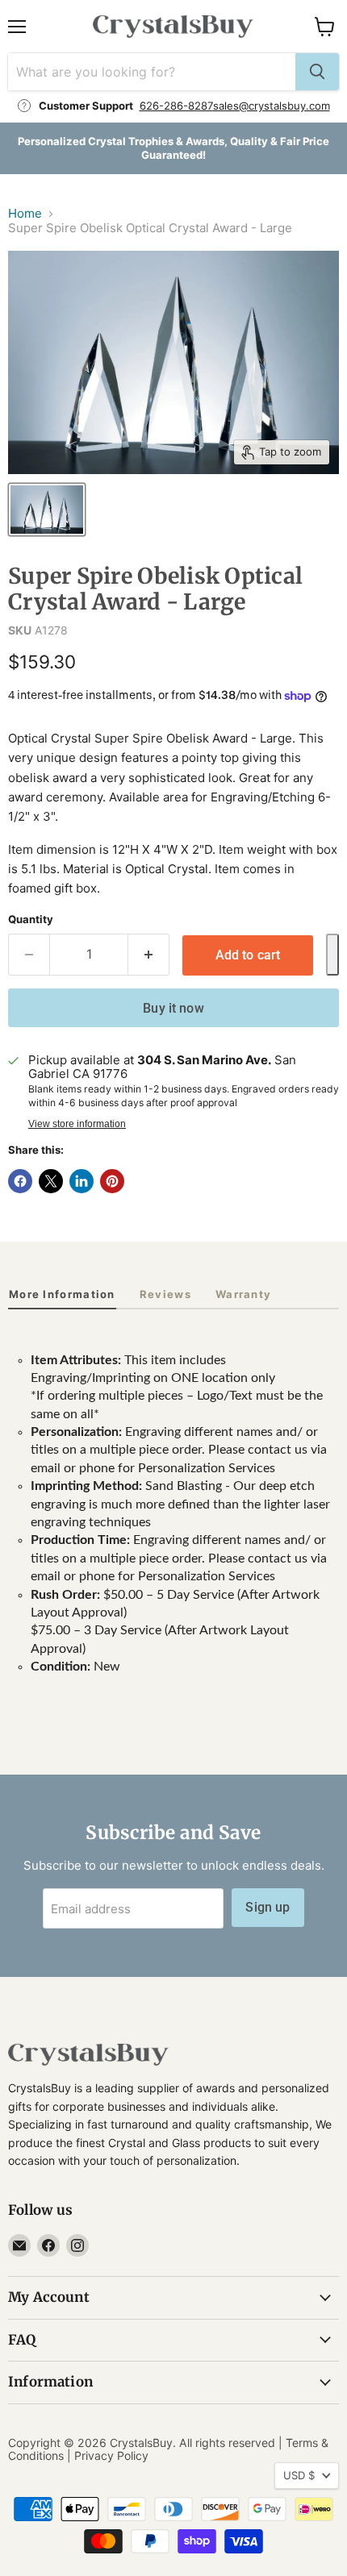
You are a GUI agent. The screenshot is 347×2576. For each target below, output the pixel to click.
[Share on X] (51, 1181)
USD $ (299, 2475)
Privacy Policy (111, 2455)
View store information (77, 1124)
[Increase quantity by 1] (149, 955)
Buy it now (173, 1008)
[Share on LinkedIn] (82, 1181)
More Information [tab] (62, 1294)
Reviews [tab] (165, 1294)
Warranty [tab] (243, 1294)
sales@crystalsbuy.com (272, 106)
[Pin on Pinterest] (112, 1181)
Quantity (31, 920)
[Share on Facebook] (20, 1181)
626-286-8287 (176, 106)
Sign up (268, 1907)
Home (25, 213)
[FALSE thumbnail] (47, 510)
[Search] (317, 72)
